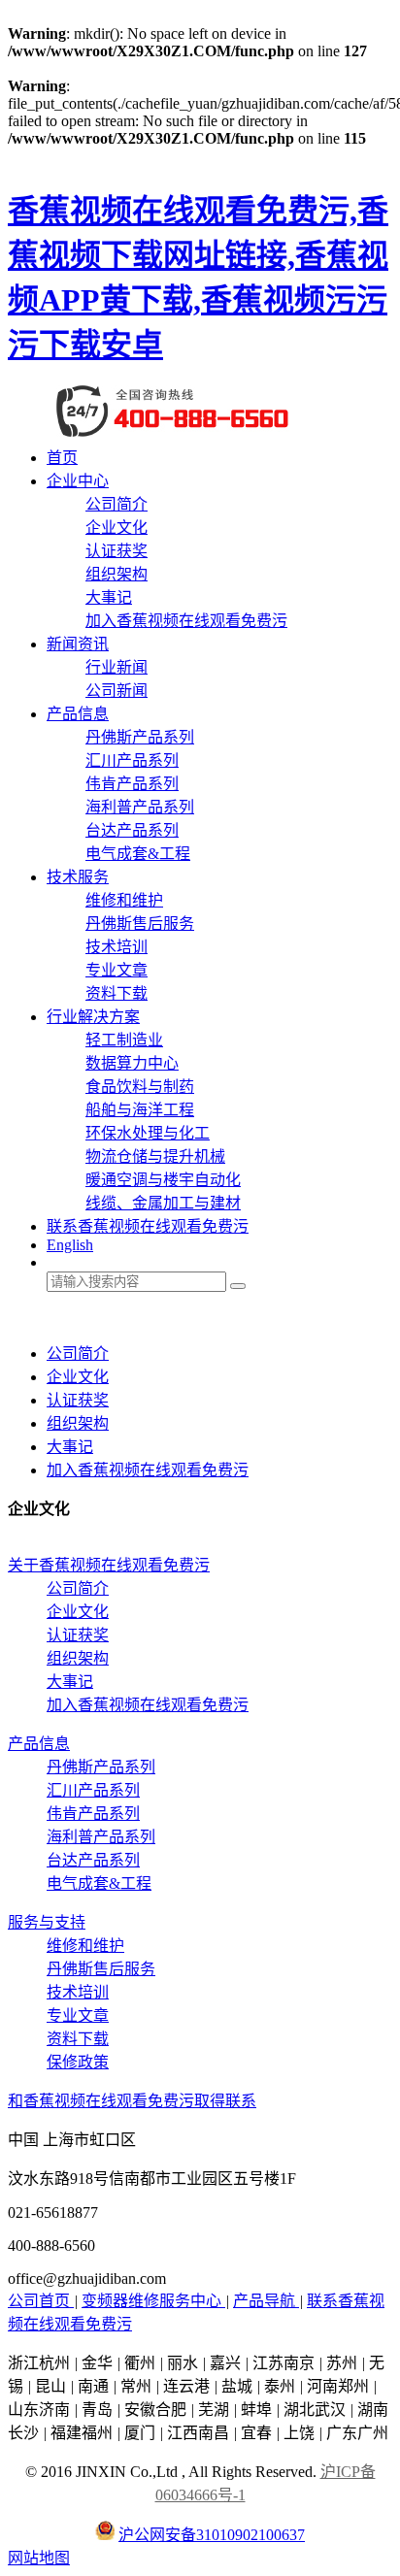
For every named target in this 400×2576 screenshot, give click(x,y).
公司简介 (117, 504)
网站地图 (39, 2558)
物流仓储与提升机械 (155, 1156)
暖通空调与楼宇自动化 (163, 1180)
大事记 (109, 597)
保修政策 (78, 2062)
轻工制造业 (124, 1040)
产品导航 (266, 2301)
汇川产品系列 (132, 760)
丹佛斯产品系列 (140, 737)
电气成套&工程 (138, 854)
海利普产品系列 (140, 807)
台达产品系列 (132, 830)
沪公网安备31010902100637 (212, 2535)
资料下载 (117, 993)
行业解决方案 (93, 1017)
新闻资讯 (78, 644)
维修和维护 (124, 900)
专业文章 (117, 970)
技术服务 (78, 877)
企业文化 (117, 528)
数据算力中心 (132, 1063)
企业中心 (78, 481)
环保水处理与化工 (148, 1133)
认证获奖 (117, 551)
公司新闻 (117, 691)
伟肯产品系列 (132, 784)
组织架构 (117, 574)
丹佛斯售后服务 (140, 924)
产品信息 (78, 714)
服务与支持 (47, 1922)
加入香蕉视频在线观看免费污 (186, 621)
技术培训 (117, 947)
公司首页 (41, 2301)
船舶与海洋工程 (140, 1110)
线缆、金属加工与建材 (163, 1203)
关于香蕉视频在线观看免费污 (109, 1565)
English (70, 1245)
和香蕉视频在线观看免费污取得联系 (132, 2101)
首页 (62, 458)
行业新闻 (117, 667)
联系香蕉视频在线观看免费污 (148, 1226)
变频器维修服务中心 (153, 2301)
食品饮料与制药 (140, 1087)
